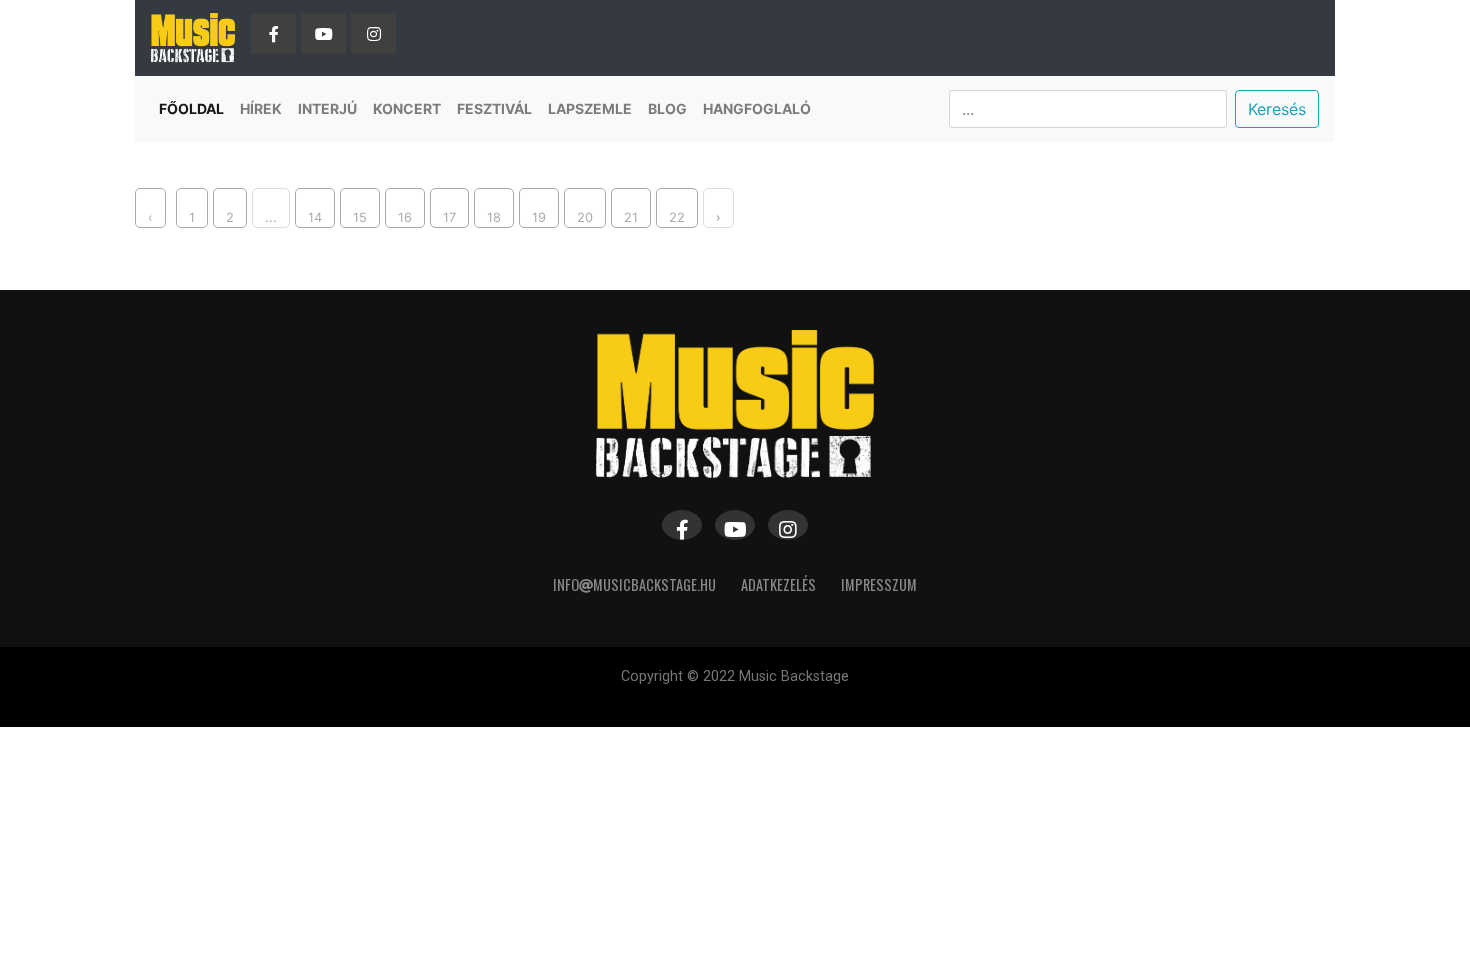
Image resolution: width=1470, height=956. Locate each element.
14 (315, 217)
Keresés (1277, 109)
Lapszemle (590, 108)
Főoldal (191, 108)
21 (631, 217)
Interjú (327, 108)
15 (360, 217)
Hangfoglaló (757, 108)
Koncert (407, 108)
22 (677, 217)
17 (449, 217)
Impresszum (879, 584)
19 (539, 217)
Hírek (261, 108)
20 (585, 217)
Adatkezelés (778, 584)
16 (405, 217)
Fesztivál (494, 108)
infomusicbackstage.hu (634, 584)
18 (494, 217)
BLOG (667, 108)
